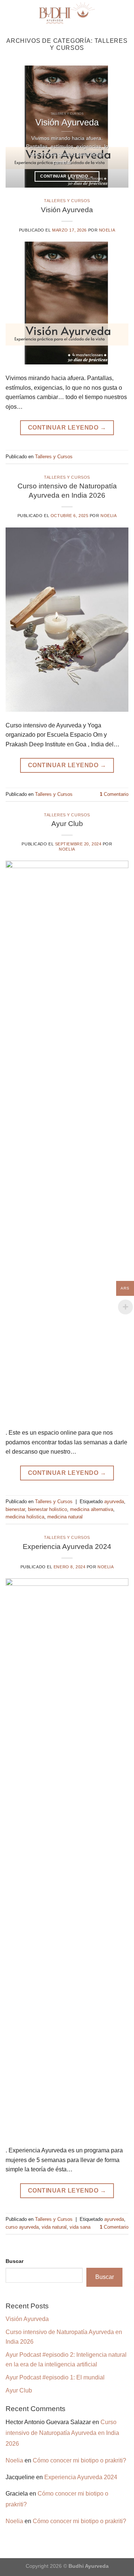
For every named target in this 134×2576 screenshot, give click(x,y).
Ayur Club (67, 824)
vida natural (54, 2227)
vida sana (80, 2227)
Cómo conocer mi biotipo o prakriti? (79, 2460)
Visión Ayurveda (67, 210)
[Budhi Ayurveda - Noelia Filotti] (67, 13)
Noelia (107, 230)
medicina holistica (25, 1517)
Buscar (15, 2261)
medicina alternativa (92, 1509)
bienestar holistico (47, 1509)
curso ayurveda (22, 2227)
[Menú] (124, 13)
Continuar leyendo (67, 176)
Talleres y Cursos (67, 201)
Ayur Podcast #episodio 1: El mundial (55, 2377)
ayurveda (114, 1501)
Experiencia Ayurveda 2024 (67, 1547)
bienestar (15, 1509)
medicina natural (65, 1517)
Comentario (114, 794)
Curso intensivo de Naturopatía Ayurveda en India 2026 (62, 2433)
